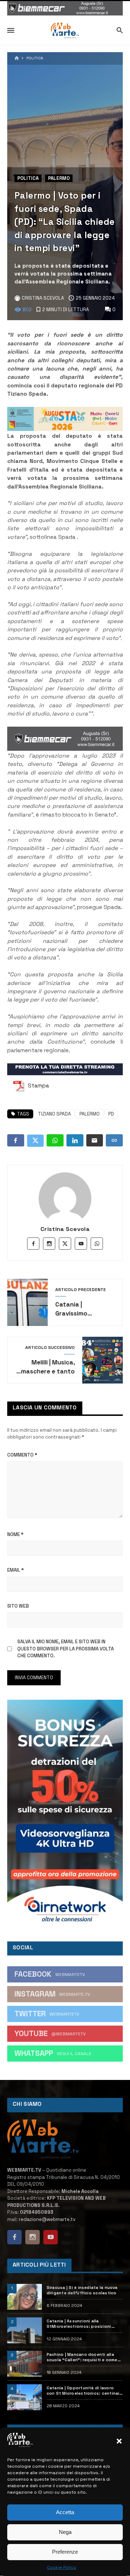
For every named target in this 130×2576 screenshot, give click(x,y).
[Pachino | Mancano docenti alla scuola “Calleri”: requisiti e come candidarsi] (25, 2364)
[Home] (17, 58)
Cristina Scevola (65, 1229)
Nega (65, 2532)
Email (16, 1570)
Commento (22, 1455)
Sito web (18, 1606)
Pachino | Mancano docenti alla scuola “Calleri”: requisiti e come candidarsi (82, 2357)
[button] (119, 2441)
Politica (35, 58)
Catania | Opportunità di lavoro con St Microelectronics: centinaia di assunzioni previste (84, 2391)
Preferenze (65, 2552)
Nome (15, 1534)
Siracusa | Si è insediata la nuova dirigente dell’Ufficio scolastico (82, 2290)
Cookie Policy (62, 2567)
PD (111, 1114)
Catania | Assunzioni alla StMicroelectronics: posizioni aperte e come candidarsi (79, 2324)
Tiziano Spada (54, 1114)
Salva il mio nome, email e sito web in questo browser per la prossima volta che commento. (66, 1649)
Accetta (65, 2512)
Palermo (59, 178)
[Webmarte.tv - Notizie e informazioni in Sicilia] (65, 31)
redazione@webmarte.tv (47, 2219)
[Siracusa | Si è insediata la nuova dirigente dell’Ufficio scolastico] (25, 2297)
